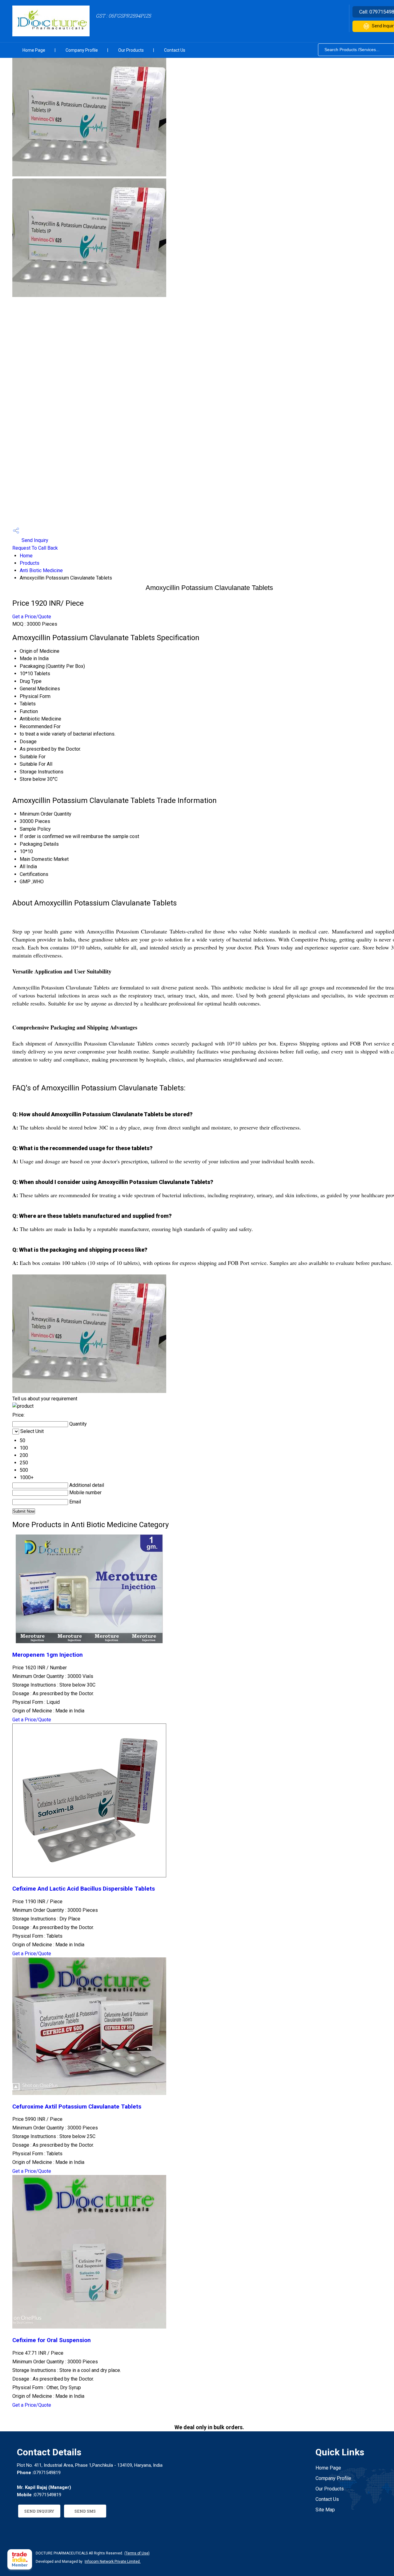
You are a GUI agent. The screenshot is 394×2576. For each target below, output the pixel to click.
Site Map (325, 2510)
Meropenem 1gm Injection (48, 1655)
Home (26, 556)
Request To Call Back (35, 548)
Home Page (34, 50)
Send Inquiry (34, 540)
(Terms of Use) (137, 2553)
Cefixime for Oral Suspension (52, 2340)
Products (30, 563)
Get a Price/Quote (32, 617)
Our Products (131, 50)
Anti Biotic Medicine (41, 570)
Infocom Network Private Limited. (113, 2562)
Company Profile (82, 50)
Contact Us (175, 50)
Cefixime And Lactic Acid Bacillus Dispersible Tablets (84, 1889)
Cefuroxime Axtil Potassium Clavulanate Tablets (77, 2107)
